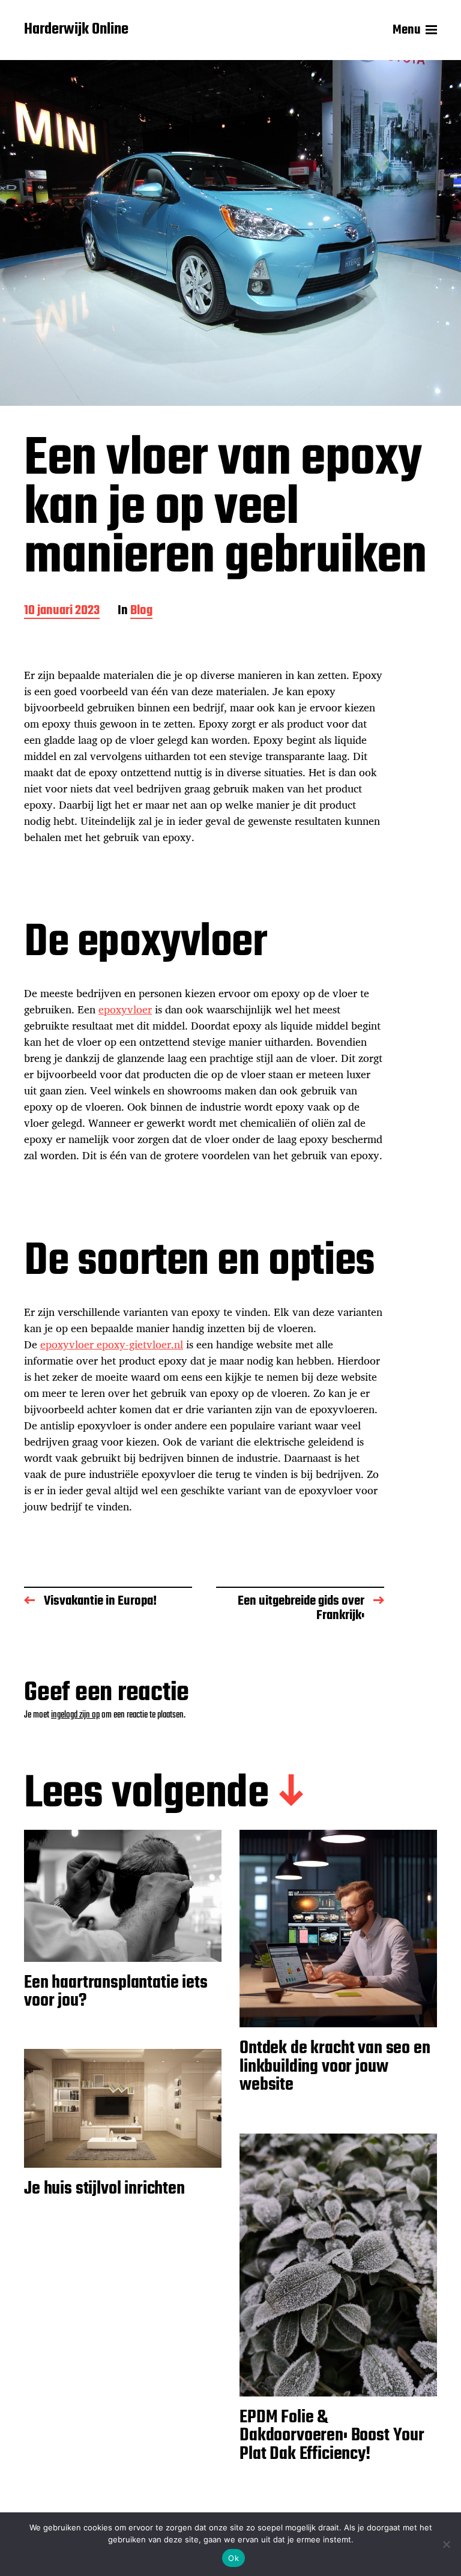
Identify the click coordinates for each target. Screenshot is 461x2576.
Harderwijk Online (76, 30)
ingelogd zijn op (75, 1715)
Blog (141, 611)
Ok (234, 2558)
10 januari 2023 (62, 611)
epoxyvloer (125, 1009)
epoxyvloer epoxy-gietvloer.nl (112, 1344)
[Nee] (446, 2544)
